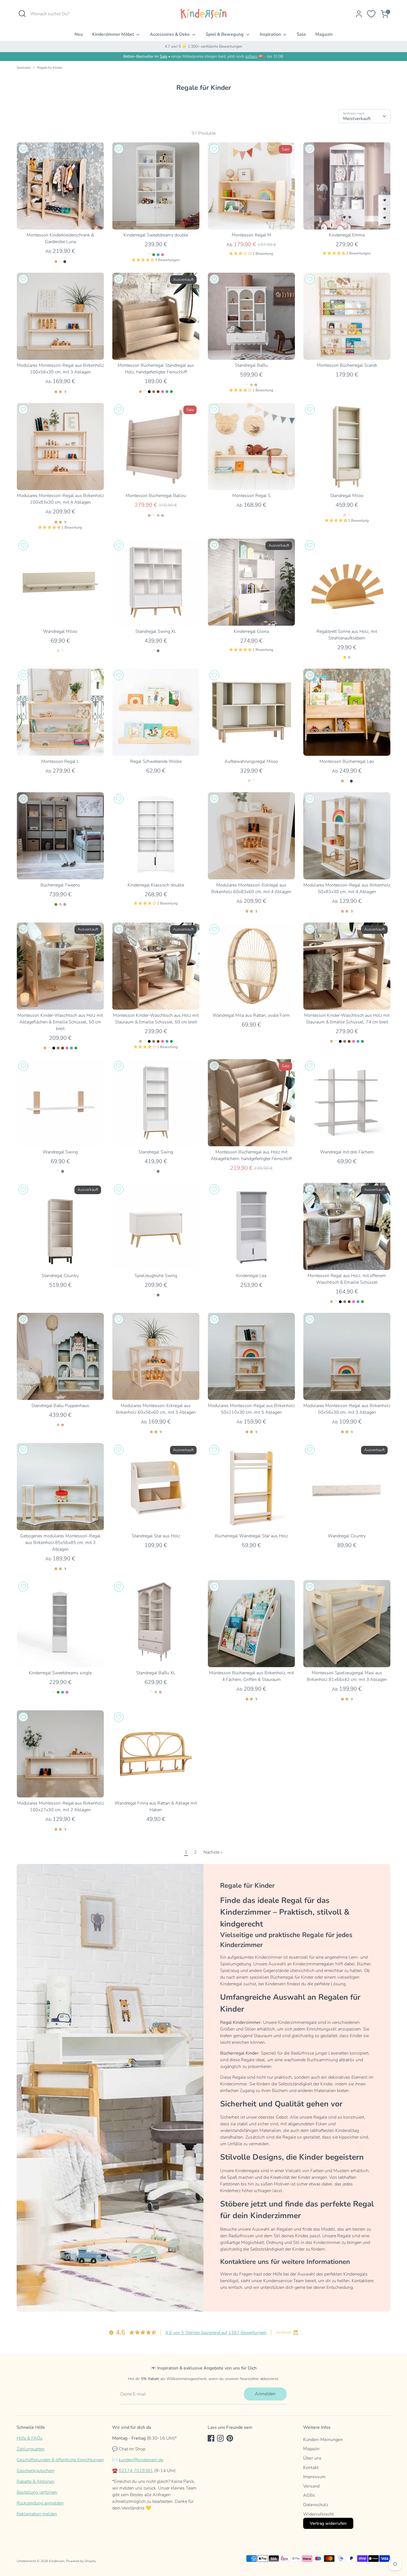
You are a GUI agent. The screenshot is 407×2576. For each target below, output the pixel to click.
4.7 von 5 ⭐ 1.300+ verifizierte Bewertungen (203, 46)
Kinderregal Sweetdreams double (156, 235)
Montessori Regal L (60, 761)
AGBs (309, 2495)
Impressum (314, 2477)
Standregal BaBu (251, 365)
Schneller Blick (60, 220)
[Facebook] (211, 2438)
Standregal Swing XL (156, 631)
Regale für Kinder (50, 68)
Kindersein (57, 2561)
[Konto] (359, 14)
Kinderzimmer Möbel (114, 34)
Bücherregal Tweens (60, 885)
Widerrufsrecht (319, 2514)
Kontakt (311, 2468)
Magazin (324, 34)
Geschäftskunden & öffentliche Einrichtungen (60, 2460)
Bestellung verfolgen (37, 2492)
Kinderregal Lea (251, 1276)
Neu (79, 34)
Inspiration (271, 34)
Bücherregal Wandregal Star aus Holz (251, 1536)
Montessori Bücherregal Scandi (347, 365)
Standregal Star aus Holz (156, 1536)
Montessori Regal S (251, 496)
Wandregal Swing (60, 1152)
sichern (251, 56)
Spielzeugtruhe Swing (156, 1276)
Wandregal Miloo (60, 631)
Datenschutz (316, 2505)
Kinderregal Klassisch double (156, 885)
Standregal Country (60, 1276)
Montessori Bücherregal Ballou (156, 496)
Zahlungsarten (31, 2449)
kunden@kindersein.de (141, 2460)
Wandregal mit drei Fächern (347, 1152)
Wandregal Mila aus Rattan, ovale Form (251, 1015)
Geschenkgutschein (36, 2471)
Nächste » (213, 1852)
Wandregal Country (347, 1536)
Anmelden (265, 2394)
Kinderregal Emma (347, 235)
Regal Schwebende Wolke (156, 761)
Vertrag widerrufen (328, 2523)
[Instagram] (220, 2438)
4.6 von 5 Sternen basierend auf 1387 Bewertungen (216, 2333)
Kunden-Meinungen (323, 2440)
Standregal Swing (156, 1152)
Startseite (24, 68)
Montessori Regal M (251, 235)
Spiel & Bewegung (225, 34)
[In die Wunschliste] (23, 149)
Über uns (312, 2458)
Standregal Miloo (347, 496)
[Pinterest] (230, 2438)
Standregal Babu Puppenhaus (60, 1406)
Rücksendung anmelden (40, 2503)
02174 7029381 (136, 2471)
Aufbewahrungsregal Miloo (251, 761)
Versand (311, 2486)
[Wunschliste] (371, 14)
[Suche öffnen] (22, 14)
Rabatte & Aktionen (36, 2481)
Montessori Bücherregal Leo (347, 761)
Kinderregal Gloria (251, 631)
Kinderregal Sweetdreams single (60, 1673)
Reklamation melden (37, 2514)
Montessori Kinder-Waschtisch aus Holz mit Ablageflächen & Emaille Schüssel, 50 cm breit (60, 1022)
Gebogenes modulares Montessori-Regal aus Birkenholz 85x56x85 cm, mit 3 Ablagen (60, 1543)
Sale (301, 34)
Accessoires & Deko (170, 34)
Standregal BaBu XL (156, 1673)
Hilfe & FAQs (29, 2438)
